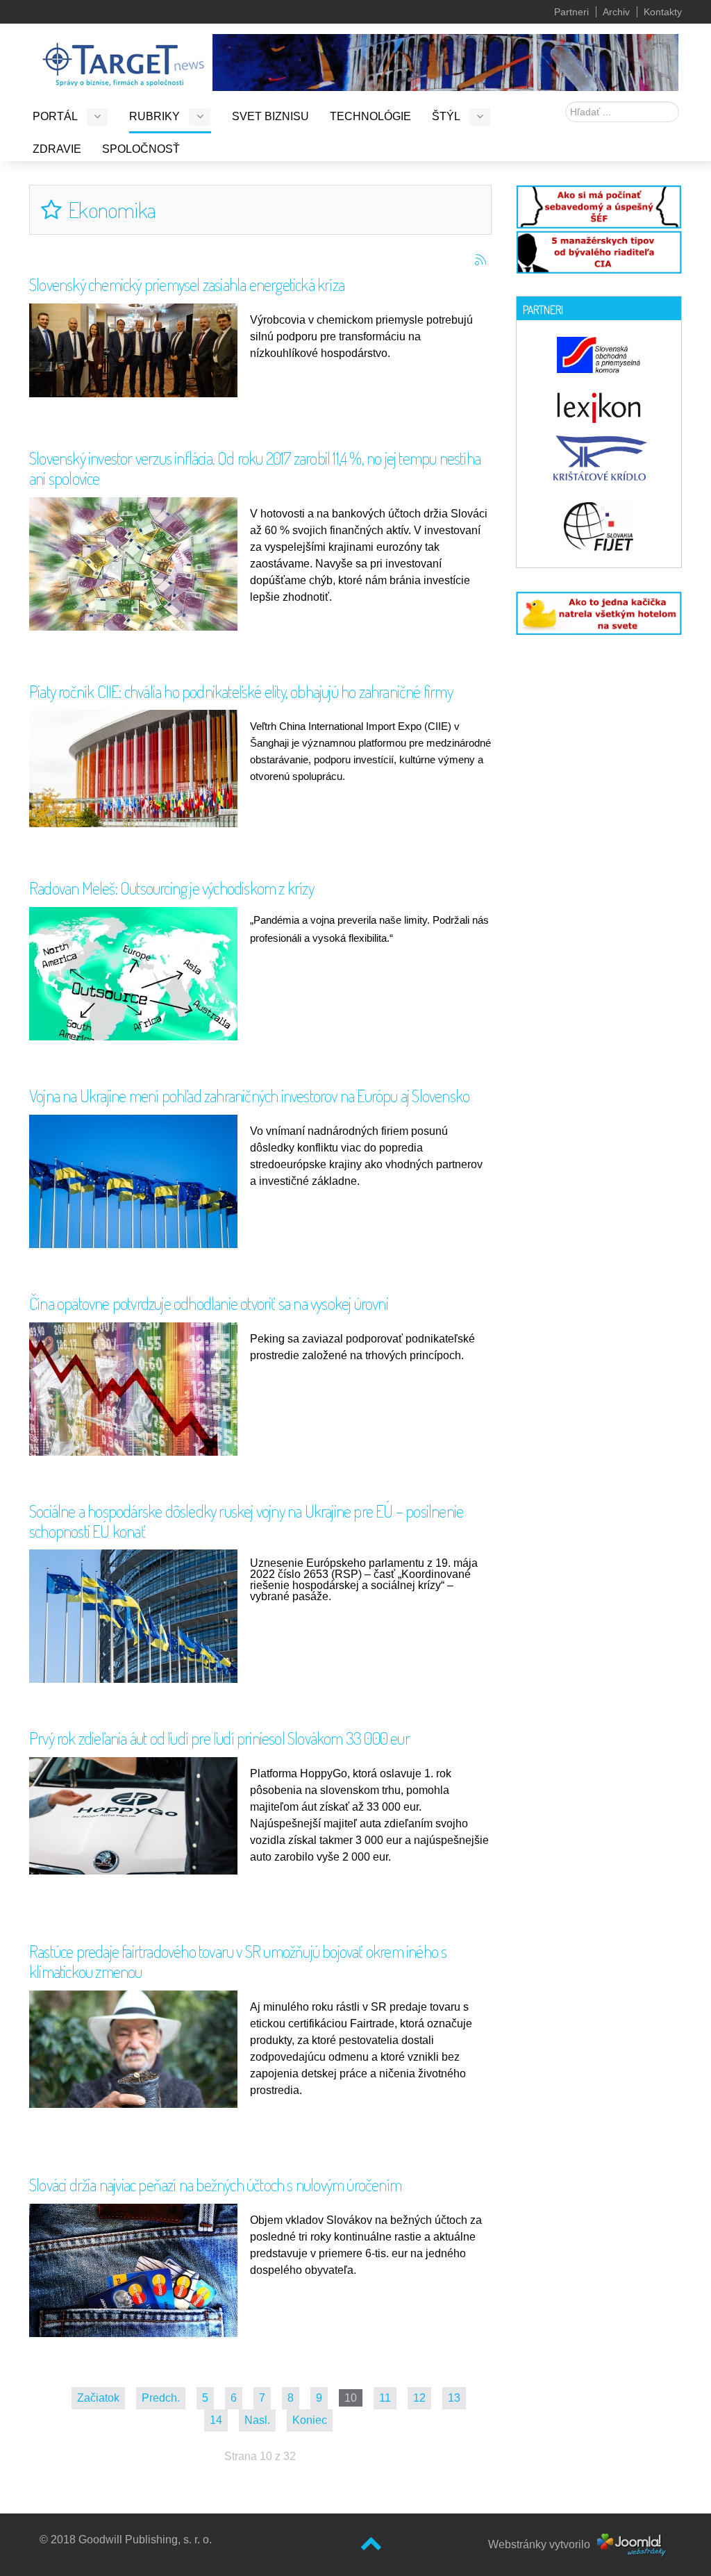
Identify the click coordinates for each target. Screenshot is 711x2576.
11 (385, 2398)
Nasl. (257, 2420)
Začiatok (98, 2398)
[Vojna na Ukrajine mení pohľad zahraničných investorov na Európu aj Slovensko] (137, 1183)
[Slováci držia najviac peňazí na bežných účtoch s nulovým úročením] (137, 2272)
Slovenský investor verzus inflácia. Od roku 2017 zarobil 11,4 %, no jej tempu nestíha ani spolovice (255, 468)
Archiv (616, 12)
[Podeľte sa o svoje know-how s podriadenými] (599, 205)
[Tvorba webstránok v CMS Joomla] (632, 2544)
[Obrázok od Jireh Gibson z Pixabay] (137, 987)
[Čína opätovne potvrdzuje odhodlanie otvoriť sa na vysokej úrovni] (137, 1396)
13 (454, 2398)
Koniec (310, 2420)
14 (216, 2420)
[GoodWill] (123, 58)
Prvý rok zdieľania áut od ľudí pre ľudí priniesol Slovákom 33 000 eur (219, 1738)
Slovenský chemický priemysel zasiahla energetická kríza (187, 284)
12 (419, 2398)
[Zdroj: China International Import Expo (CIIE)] (137, 768)
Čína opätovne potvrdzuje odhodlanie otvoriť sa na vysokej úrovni (209, 1303)
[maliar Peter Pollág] (445, 61)
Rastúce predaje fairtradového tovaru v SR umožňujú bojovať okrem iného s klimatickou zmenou (238, 1961)
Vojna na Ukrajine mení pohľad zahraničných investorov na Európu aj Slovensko (249, 1096)
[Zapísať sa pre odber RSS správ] (480, 260)
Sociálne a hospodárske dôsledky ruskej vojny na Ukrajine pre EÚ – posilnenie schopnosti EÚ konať (246, 1521)
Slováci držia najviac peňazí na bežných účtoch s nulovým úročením (215, 2185)
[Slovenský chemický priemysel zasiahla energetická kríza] (137, 350)
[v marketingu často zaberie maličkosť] (599, 612)
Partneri (571, 12)
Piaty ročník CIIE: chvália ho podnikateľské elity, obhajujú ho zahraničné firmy (241, 691)
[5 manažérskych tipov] (599, 250)
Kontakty (663, 12)
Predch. (161, 2398)
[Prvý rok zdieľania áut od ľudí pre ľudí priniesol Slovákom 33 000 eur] (137, 1815)
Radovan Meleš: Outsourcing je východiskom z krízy (172, 888)
